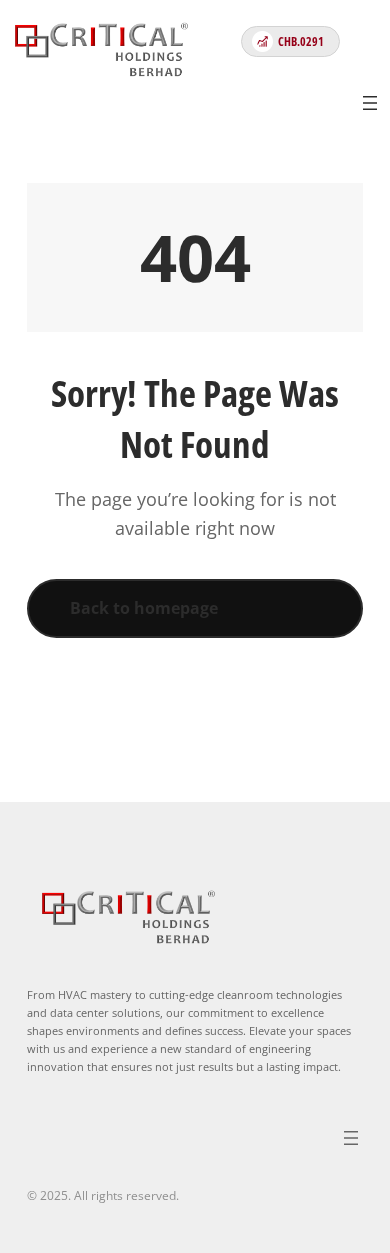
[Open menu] (370, 103)
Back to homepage (144, 608)
